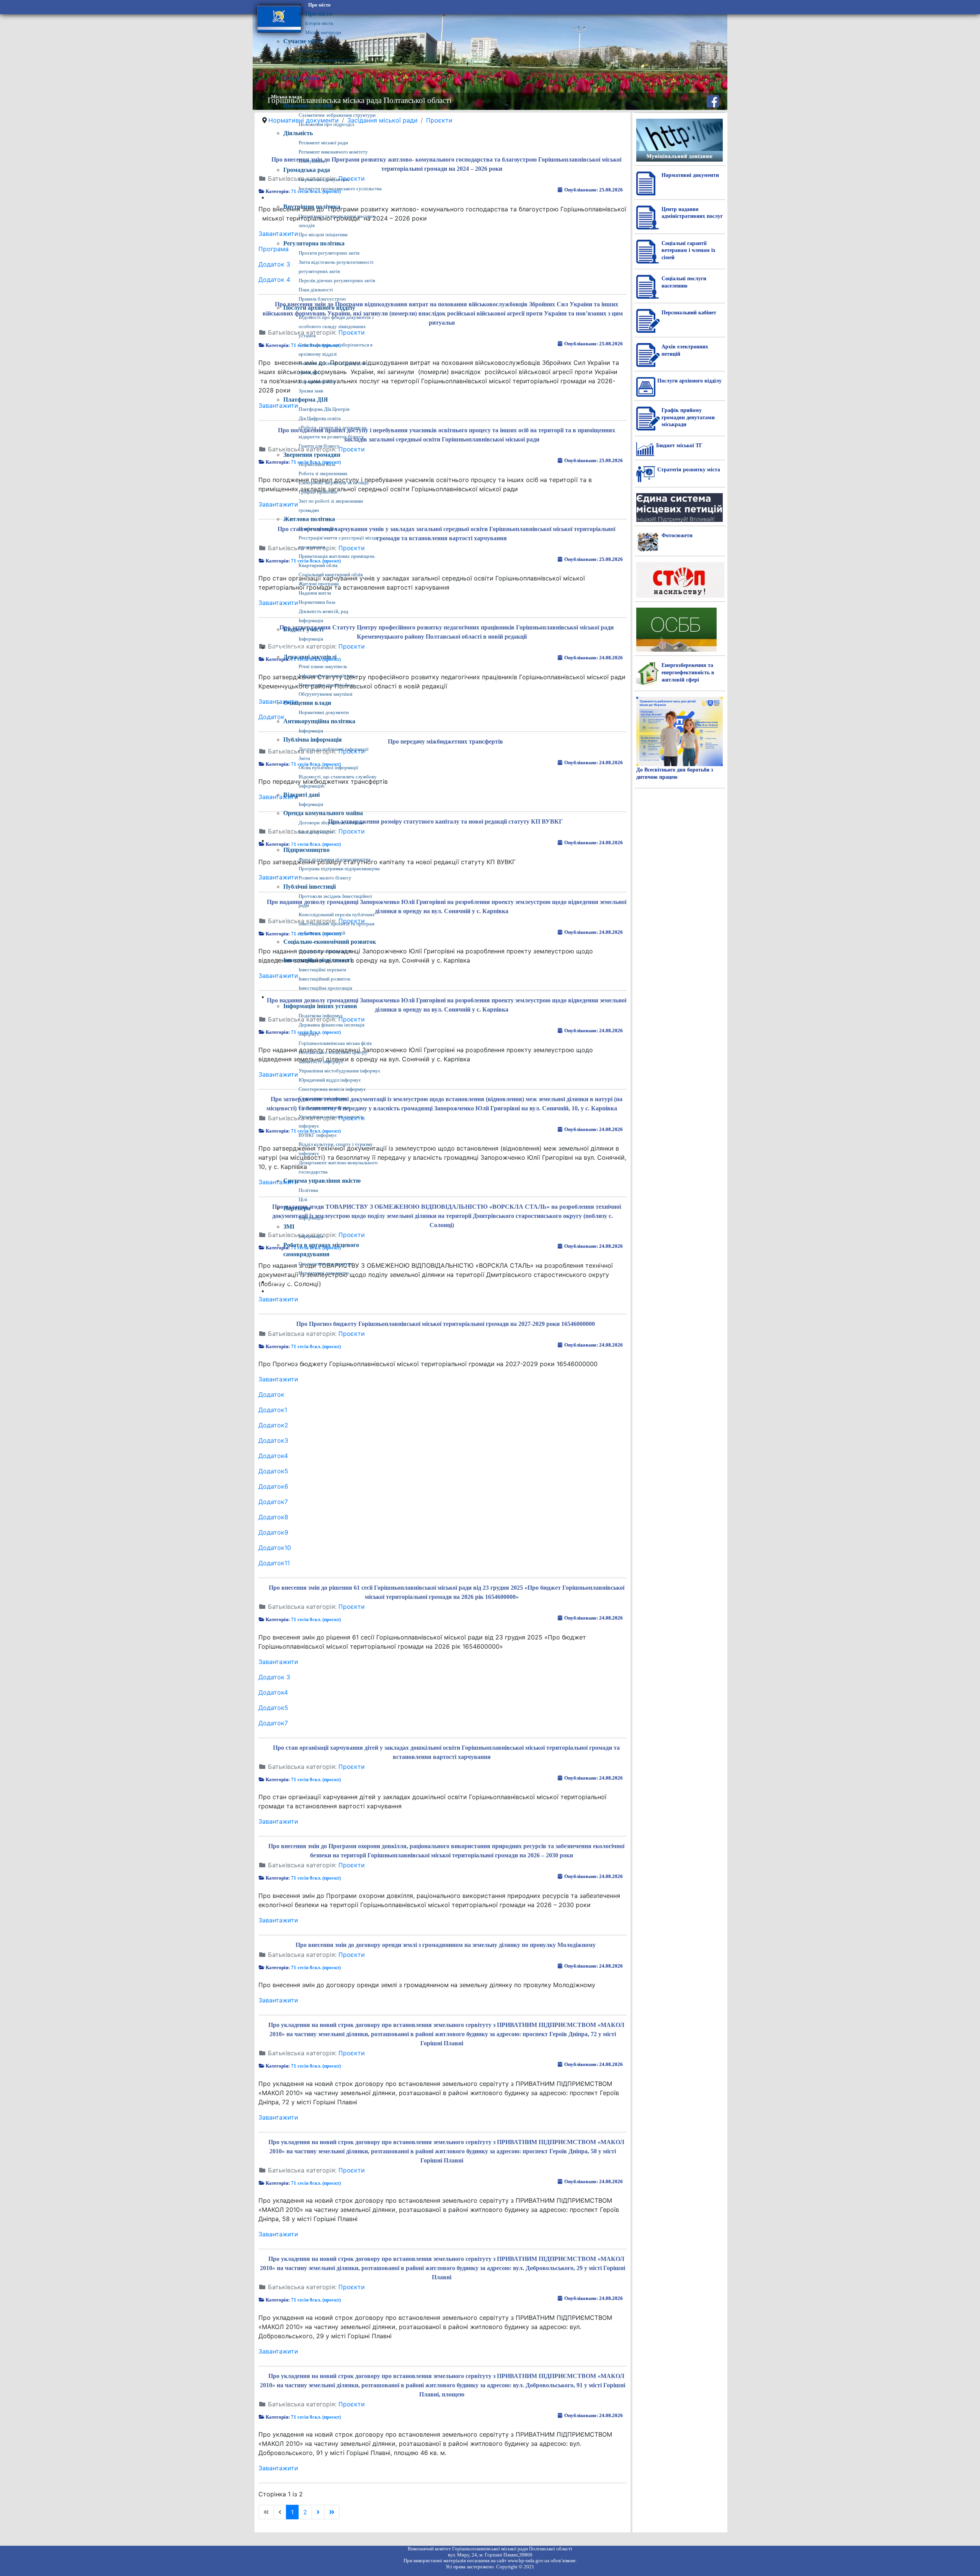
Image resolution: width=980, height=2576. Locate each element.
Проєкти (352, 1334)
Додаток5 (273, 1471)
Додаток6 (273, 1486)
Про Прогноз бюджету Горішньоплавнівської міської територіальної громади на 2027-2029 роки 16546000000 (446, 1324)
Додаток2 (273, 1425)
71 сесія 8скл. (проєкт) (316, 1346)
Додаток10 (275, 1548)
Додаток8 (273, 1517)
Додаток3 (273, 1440)
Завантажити (278, 1299)
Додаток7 (273, 1502)
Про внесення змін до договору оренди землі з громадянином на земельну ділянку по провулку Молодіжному (446, 1945)
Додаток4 (273, 1456)
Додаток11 (274, 1563)
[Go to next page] (318, 2512)
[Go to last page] (332, 2512)
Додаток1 (273, 1410)
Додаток (271, 1394)
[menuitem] (319, 5)
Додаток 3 (274, 1677)
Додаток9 (273, 1532)
